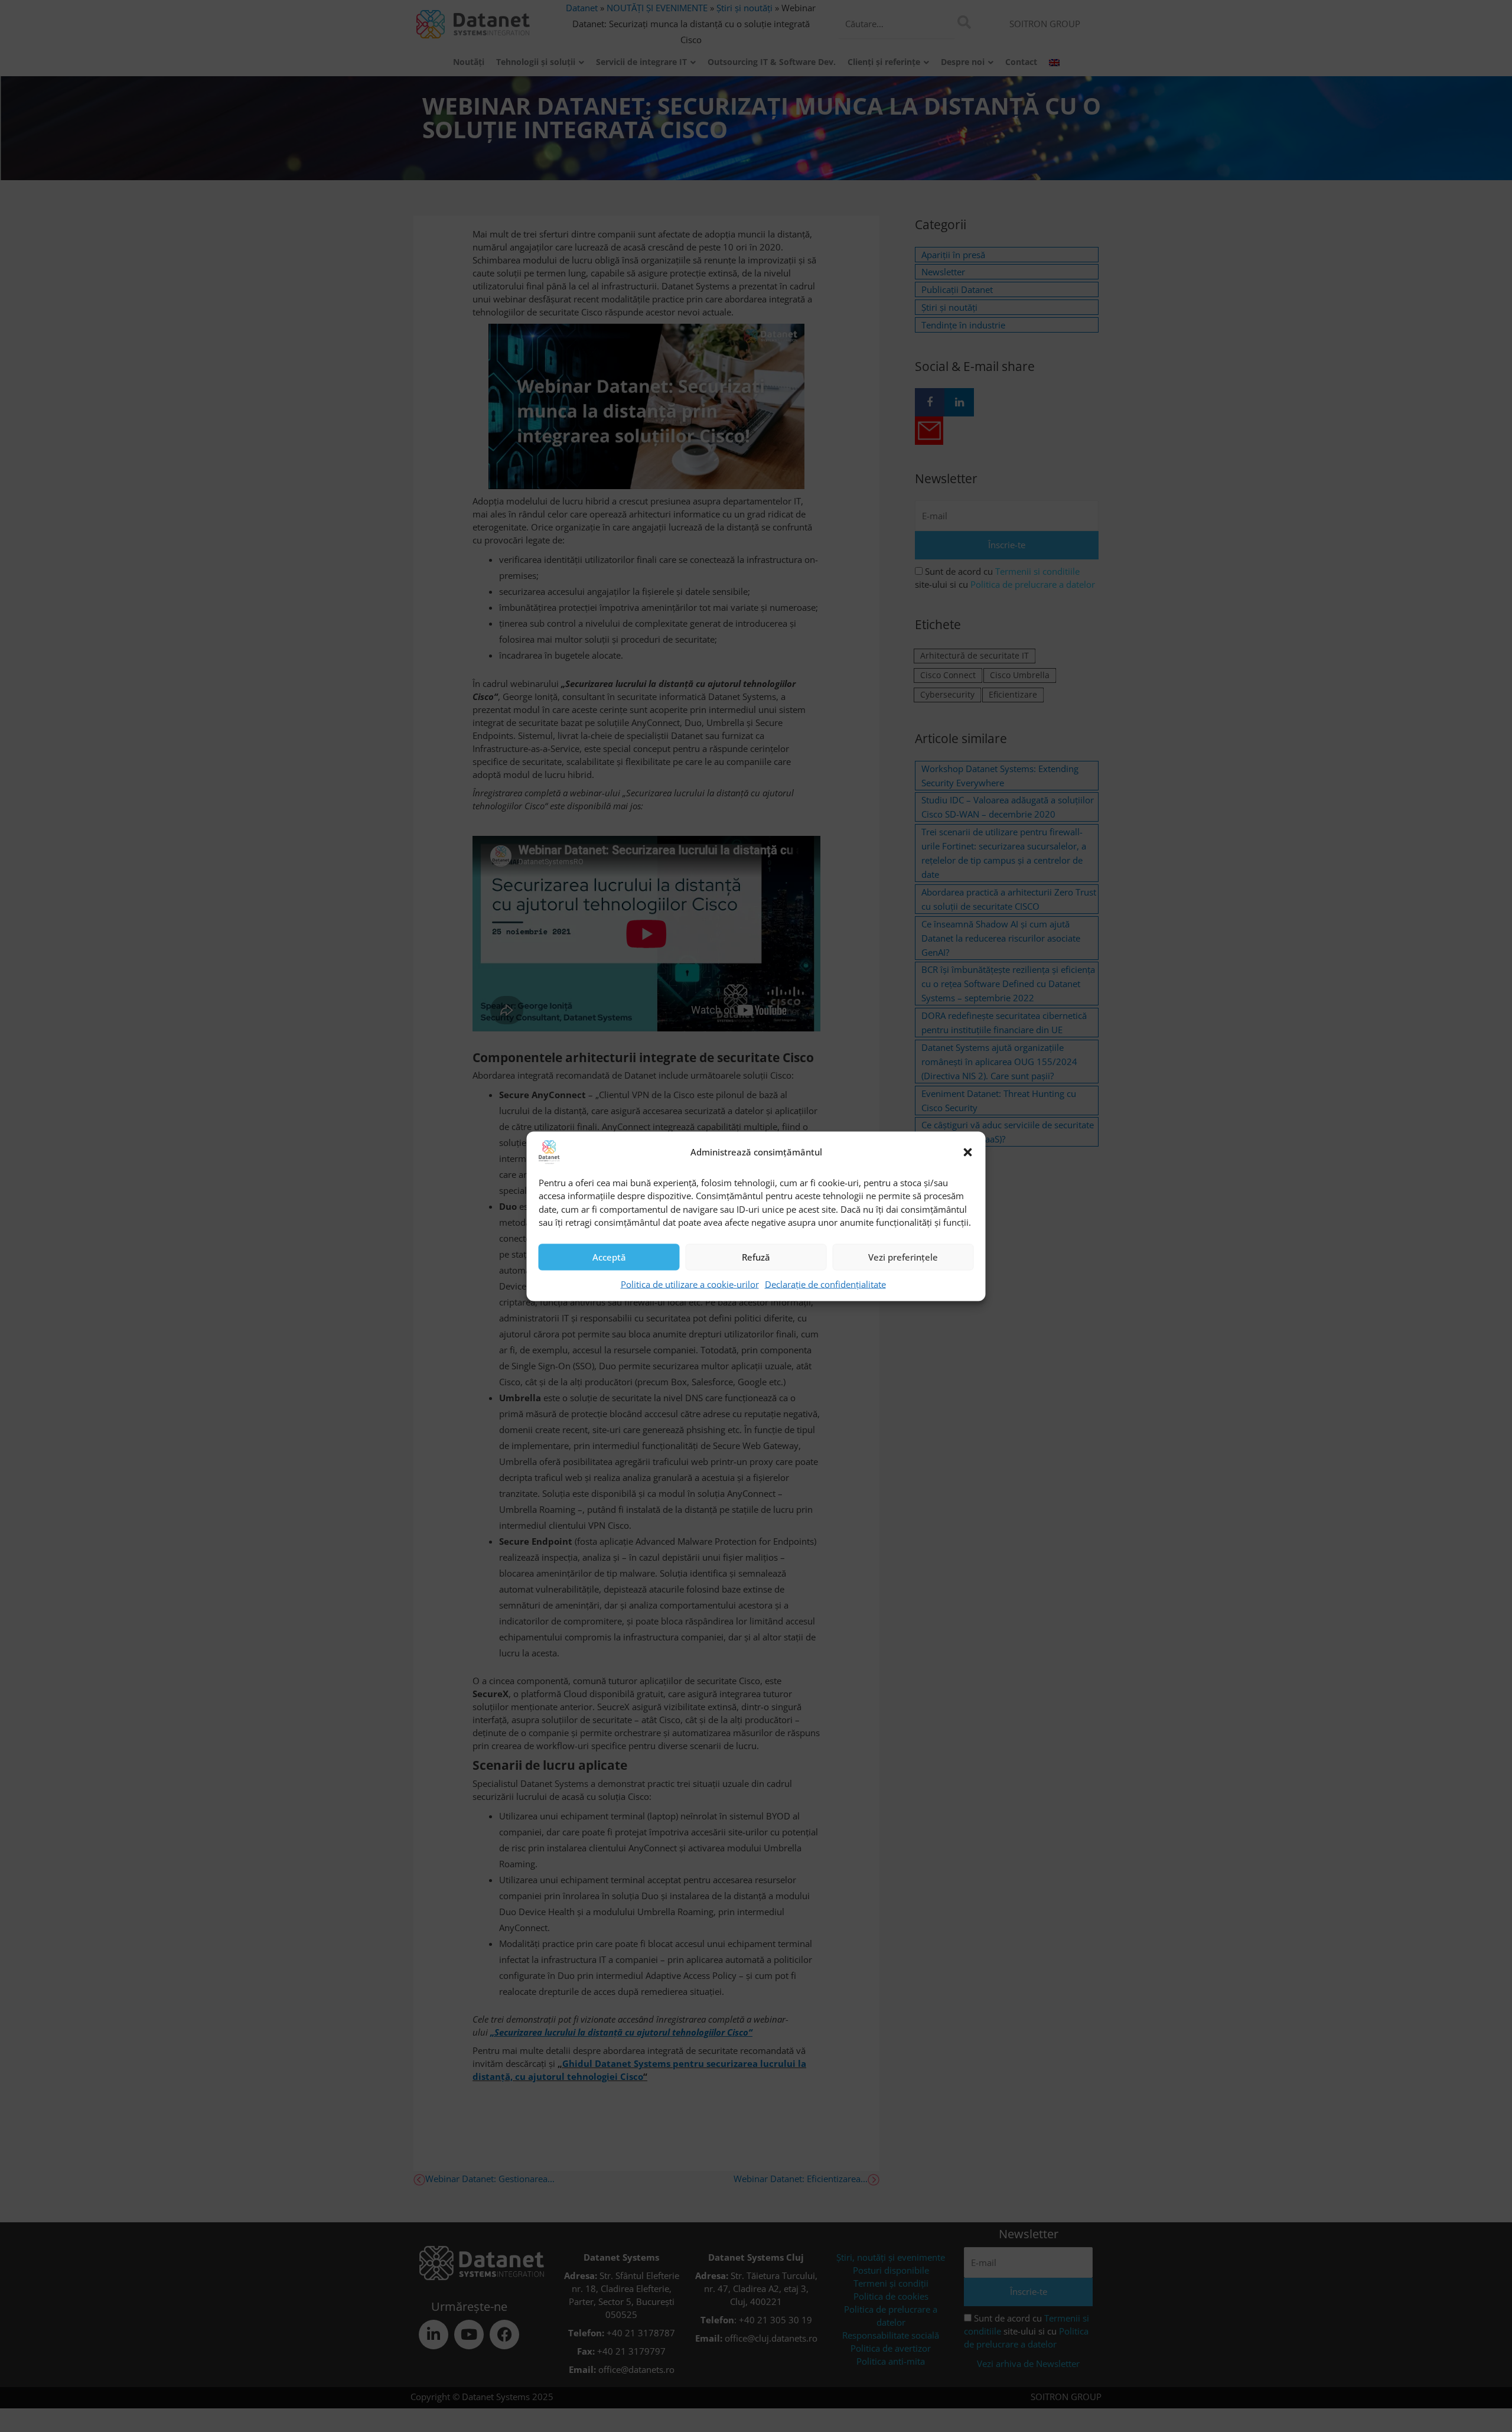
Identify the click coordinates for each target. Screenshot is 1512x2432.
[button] (968, 1152)
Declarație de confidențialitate (825, 1284)
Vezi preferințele (903, 1257)
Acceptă (609, 1257)
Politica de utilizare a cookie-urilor (690, 1284)
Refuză (756, 1257)
